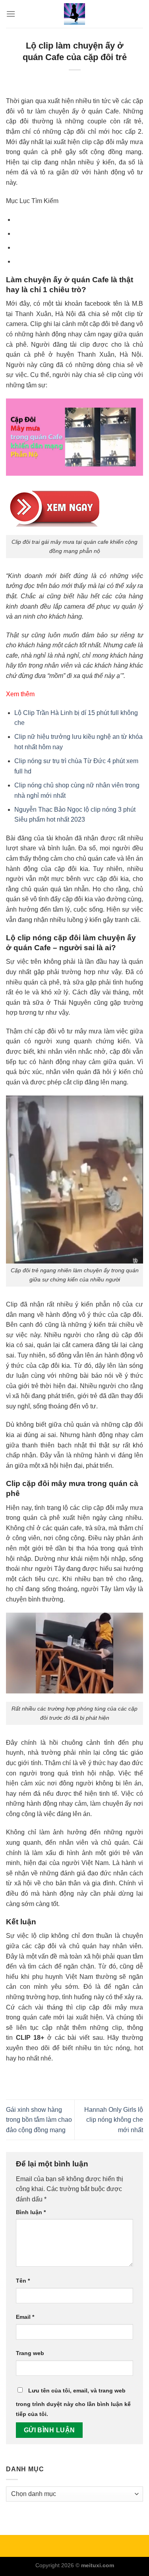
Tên (23, 2281)
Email (25, 2317)
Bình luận (31, 2212)
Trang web (30, 2353)
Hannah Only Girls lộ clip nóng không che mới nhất (114, 2120)
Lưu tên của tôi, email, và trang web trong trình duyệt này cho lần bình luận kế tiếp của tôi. (73, 2402)
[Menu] (11, 14)
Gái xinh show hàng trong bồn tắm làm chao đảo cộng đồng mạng (39, 2120)
